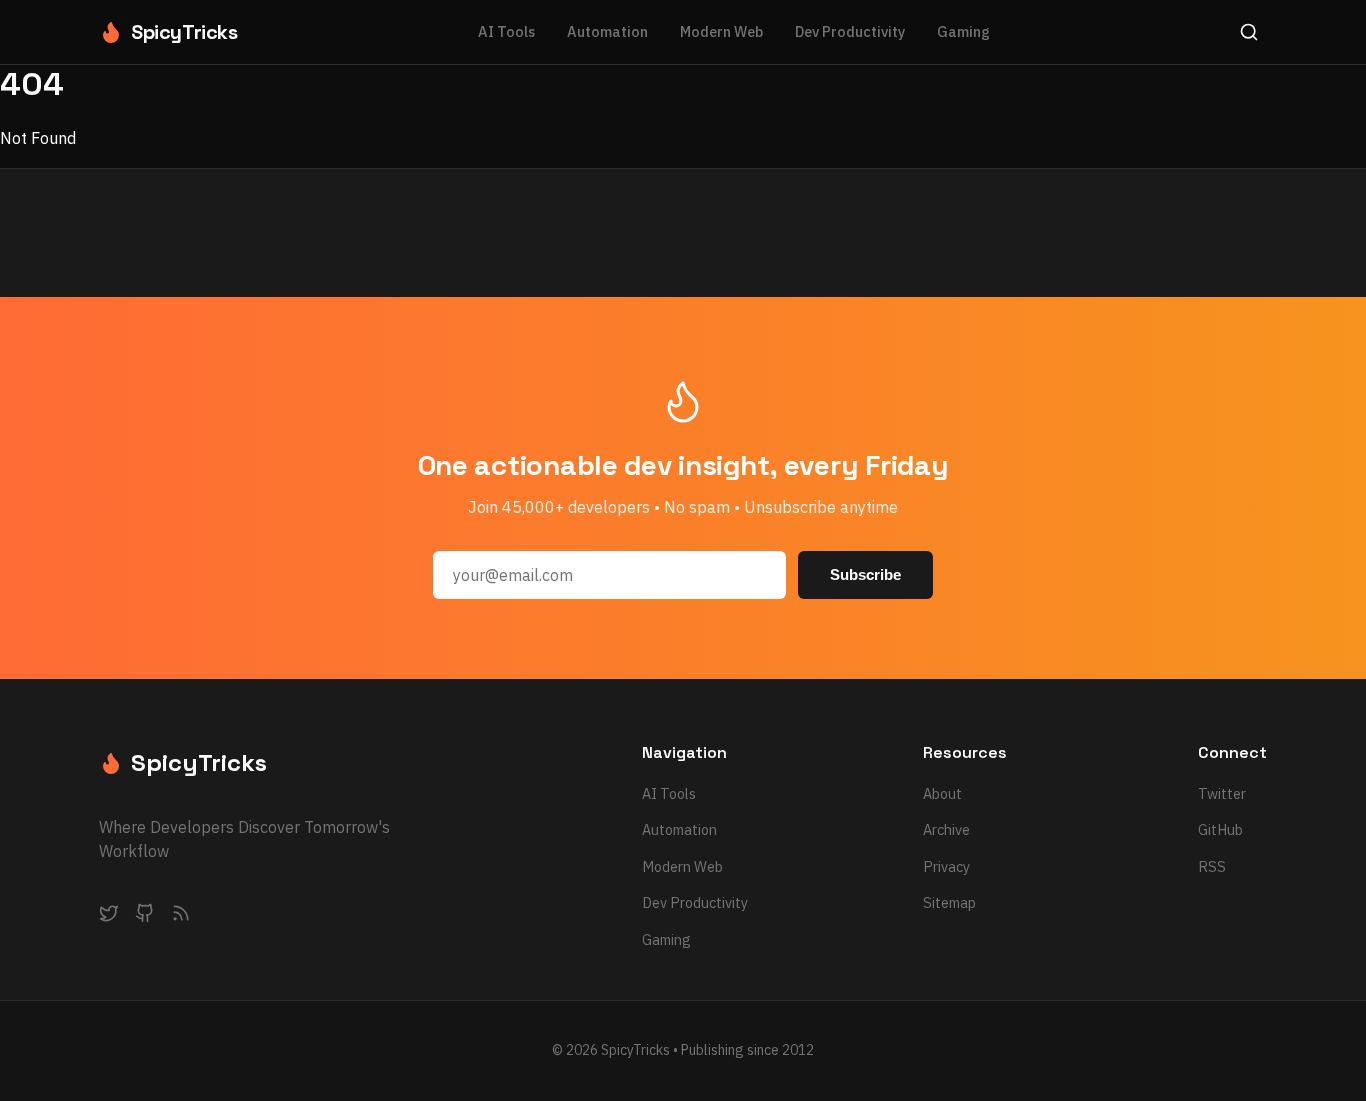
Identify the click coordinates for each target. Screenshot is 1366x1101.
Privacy (946, 866)
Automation (607, 31)
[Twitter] (109, 917)
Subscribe (865, 574)
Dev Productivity (850, 31)
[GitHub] (145, 917)
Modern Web (721, 31)
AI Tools (506, 31)
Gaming (963, 31)
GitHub (1220, 829)
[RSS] (181, 917)
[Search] (1249, 32)
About (942, 793)
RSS (1212, 866)
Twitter (1222, 793)
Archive (946, 829)
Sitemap (949, 902)
